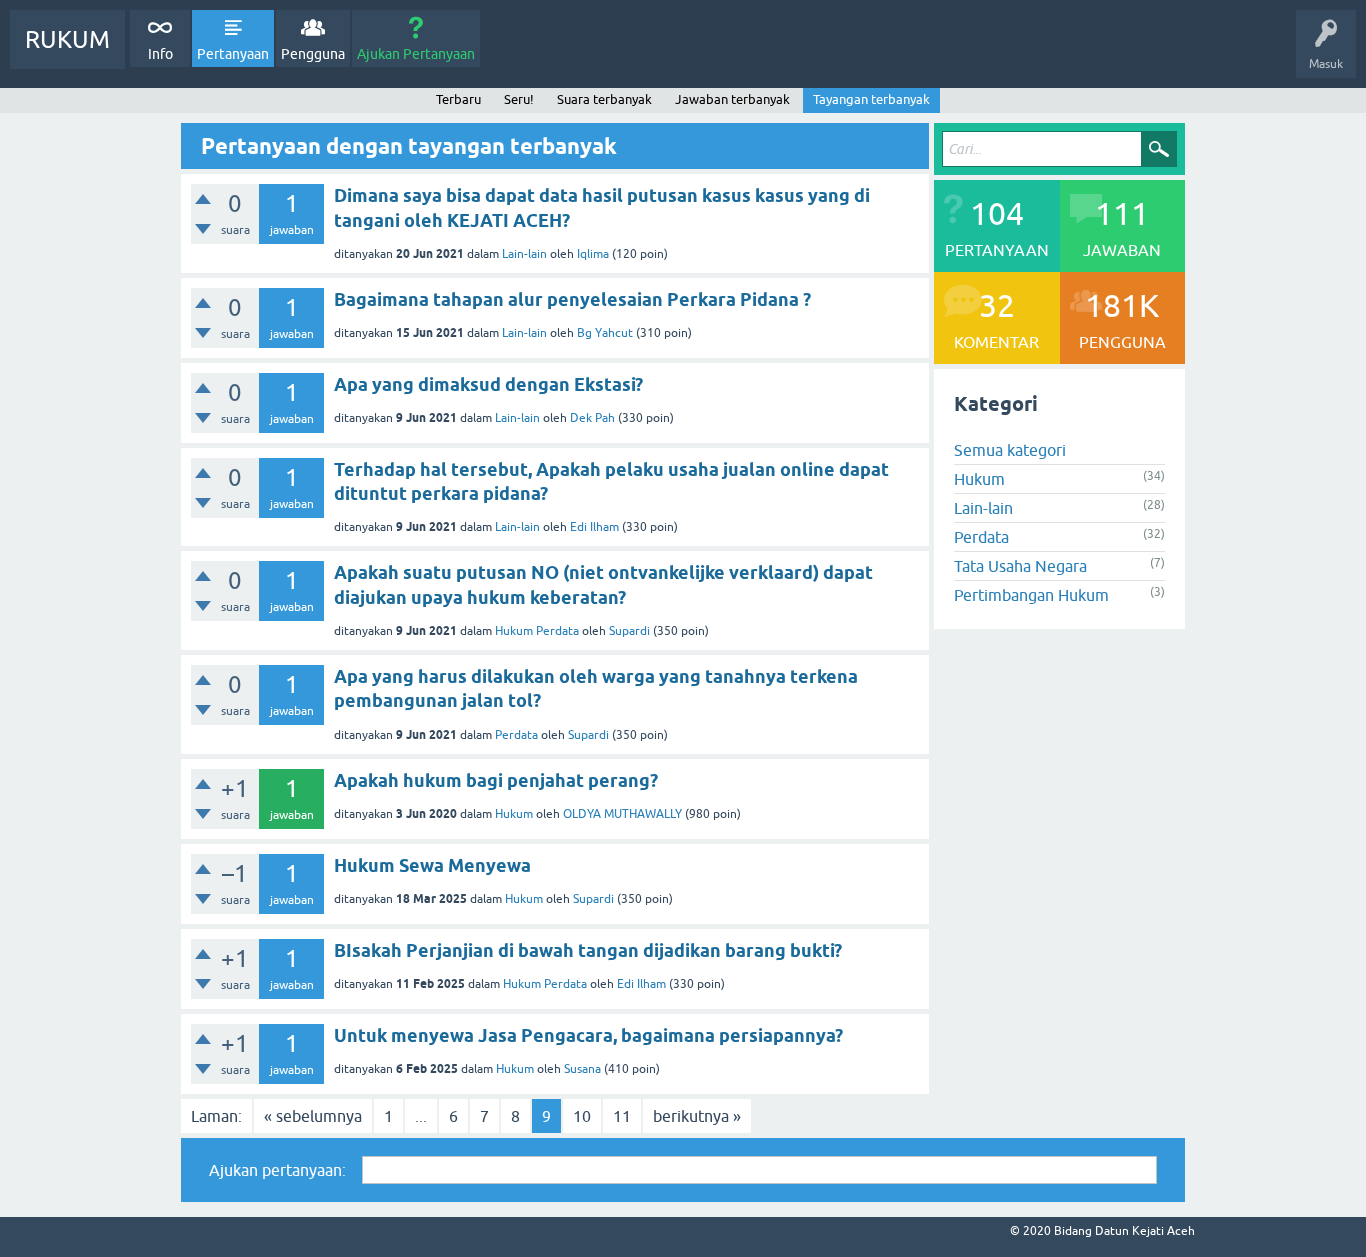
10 (582, 1116)
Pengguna (313, 54)
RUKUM (67, 39)
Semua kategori (1010, 450)
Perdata (516, 735)
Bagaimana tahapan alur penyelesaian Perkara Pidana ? (572, 299)
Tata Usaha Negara (1020, 566)
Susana (582, 1069)
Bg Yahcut (605, 333)
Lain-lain (524, 254)
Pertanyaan (233, 54)
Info (160, 54)
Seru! (519, 99)
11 (622, 1116)
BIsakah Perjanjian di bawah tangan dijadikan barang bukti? (588, 950)
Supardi (629, 631)
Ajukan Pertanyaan (416, 54)
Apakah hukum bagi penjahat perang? (496, 780)
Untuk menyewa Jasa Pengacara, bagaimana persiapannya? (588, 1035)
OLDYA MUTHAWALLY (622, 814)
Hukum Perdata (537, 631)
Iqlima (593, 254)
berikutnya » (697, 1116)
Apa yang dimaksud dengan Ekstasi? (488, 384)
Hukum (514, 814)
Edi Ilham (594, 527)
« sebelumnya (313, 1116)
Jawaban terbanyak (732, 99)
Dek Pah (592, 418)
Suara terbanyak (604, 99)
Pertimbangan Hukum (1031, 595)
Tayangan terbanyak (871, 99)
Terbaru (458, 99)
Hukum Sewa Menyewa (432, 865)
